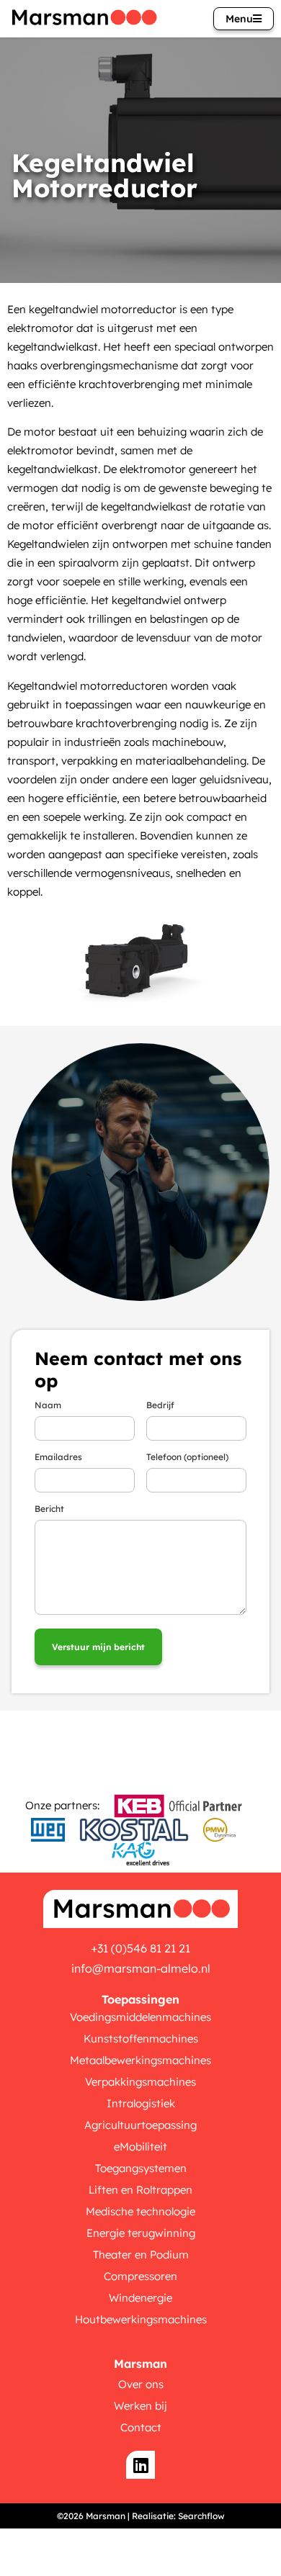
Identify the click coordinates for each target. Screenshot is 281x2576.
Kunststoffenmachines (141, 2039)
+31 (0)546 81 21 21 (140, 1948)
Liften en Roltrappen (140, 2190)
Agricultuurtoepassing (140, 2125)
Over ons (141, 2384)
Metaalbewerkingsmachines (140, 2060)
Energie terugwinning (141, 2233)
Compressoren (140, 2276)
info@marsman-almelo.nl (141, 1968)
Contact (141, 2427)
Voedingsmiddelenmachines (140, 2017)
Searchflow (201, 2516)
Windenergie (140, 2298)
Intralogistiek (141, 2103)
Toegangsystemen (141, 2168)
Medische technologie (140, 2211)
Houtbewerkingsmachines (141, 2319)
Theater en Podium (141, 2255)
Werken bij (140, 2406)
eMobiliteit (140, 2147)
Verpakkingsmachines (140, 2082)
